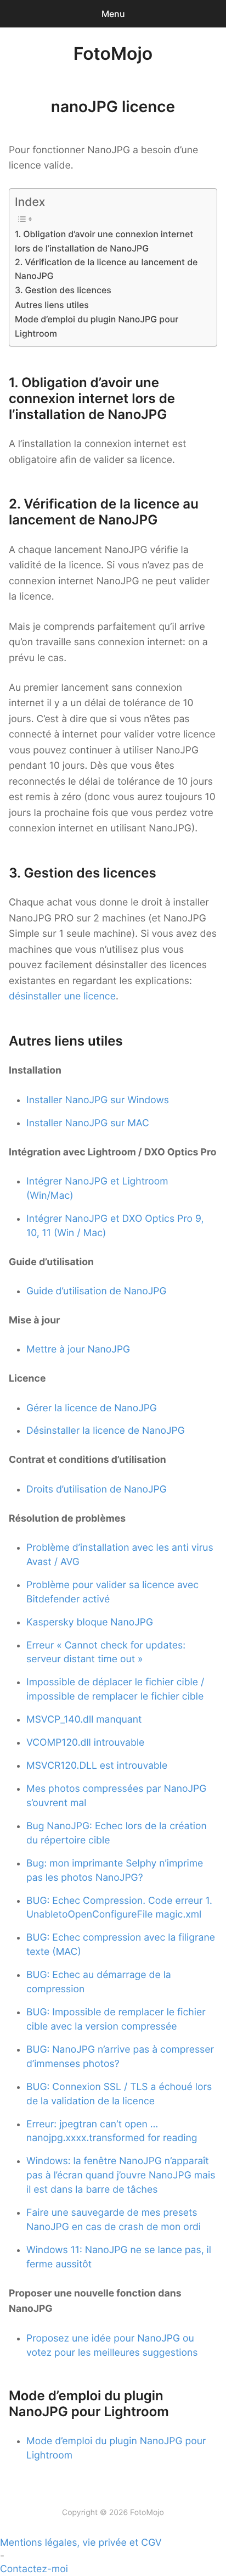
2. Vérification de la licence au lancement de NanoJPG (106, 269)
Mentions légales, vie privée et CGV (81, 2543)
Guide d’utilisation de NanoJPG (96, 1291)
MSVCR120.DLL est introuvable (97, 1766)
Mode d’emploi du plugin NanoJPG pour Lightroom (97, 326)
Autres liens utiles (52, 305)
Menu (113, 14)
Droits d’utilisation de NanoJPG (97, 1490)
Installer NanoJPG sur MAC (88, 1123)
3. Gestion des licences (63, 290)
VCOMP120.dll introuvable (85, 1743)
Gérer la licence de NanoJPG (92, 1408)
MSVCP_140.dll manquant (84, 1720)
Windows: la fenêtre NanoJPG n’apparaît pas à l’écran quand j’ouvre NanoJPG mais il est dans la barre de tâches (121, 2175)
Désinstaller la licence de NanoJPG (106, 1431)
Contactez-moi (34, 2569)
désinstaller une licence (62, 996)
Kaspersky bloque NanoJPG (90, 1622)
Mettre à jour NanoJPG (78, 1350)
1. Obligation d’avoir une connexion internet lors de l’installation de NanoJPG (104, 241)
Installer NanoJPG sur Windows (98, 1100)
